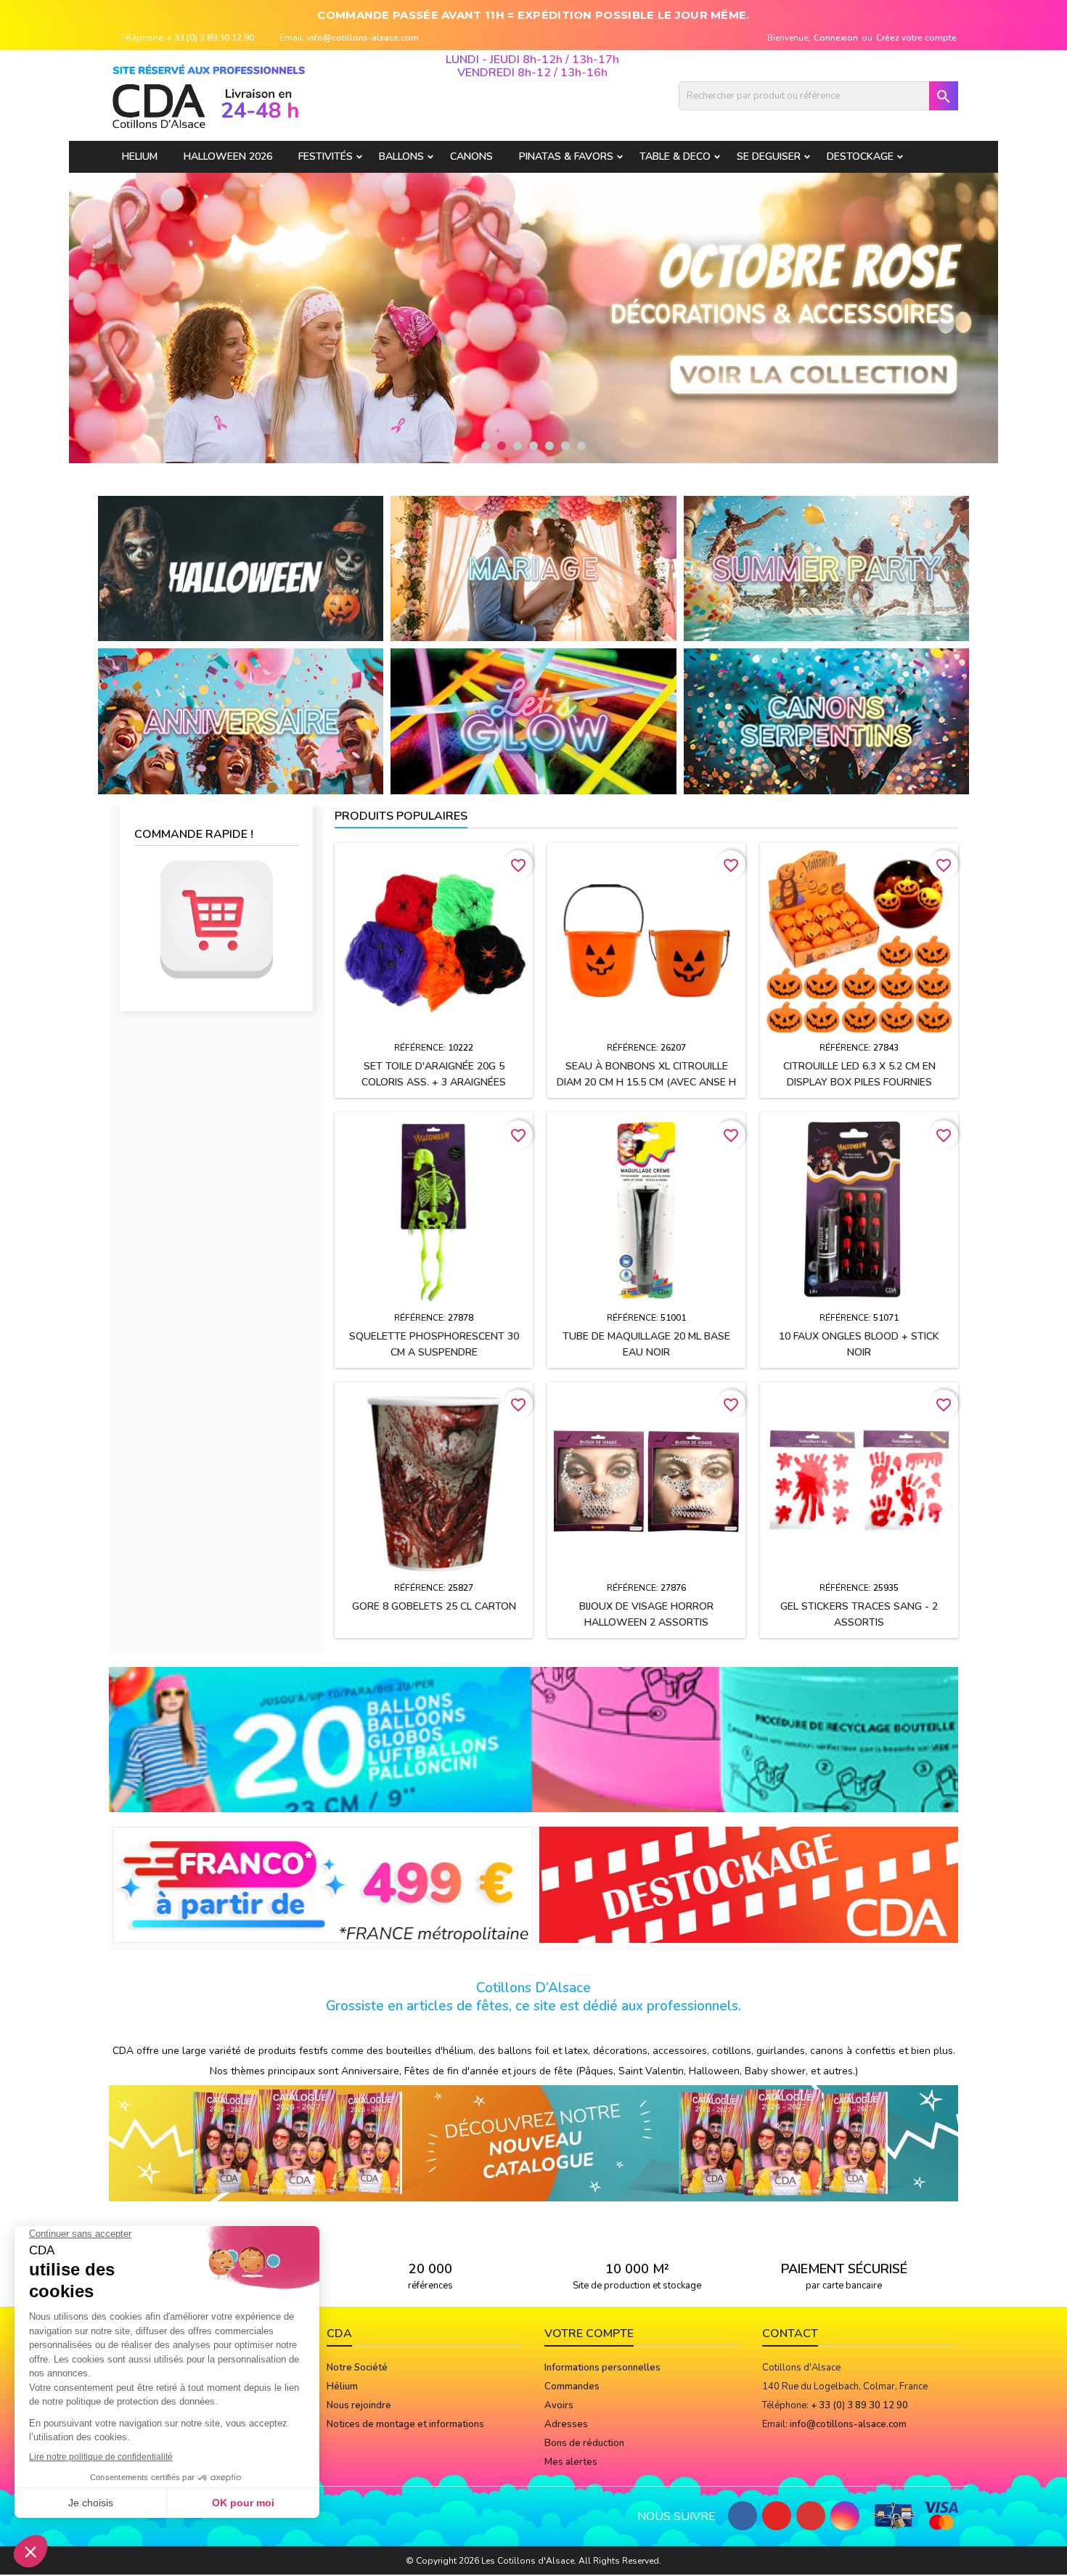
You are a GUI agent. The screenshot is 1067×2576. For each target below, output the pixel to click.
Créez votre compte (916, 38)
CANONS (471, 156)
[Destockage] (749, 1884)
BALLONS (401, 156)
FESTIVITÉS (326, 156)
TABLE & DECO (675, 156)
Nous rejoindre (359, 2405)
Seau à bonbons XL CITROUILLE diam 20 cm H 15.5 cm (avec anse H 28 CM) (646, 1082)
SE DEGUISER (769, 156)
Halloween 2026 (228, 156)
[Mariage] (533, 568)
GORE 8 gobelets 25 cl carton (434, 1606)
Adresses (566, 2424)
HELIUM (140, 156)
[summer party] (826, 568)
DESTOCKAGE (860, 156)
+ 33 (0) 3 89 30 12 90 (210, 38)
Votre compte (589, 2334)
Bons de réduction (584, 2443)
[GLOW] (533, 721)
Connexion (836, 38)
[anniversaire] (241, 721)
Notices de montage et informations (405, 2424)
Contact (790, 2334)
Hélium (342, 2387)
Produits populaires (401, 816)
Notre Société (357, 2368)
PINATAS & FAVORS (566, 156)
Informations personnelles (602, 2368)
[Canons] (826, 721)
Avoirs (559, 2405)
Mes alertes (571, 2462)
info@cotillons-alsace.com (363, 38)
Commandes (572, 2387)
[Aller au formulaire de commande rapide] (216, 920)
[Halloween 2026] (241, 568)
